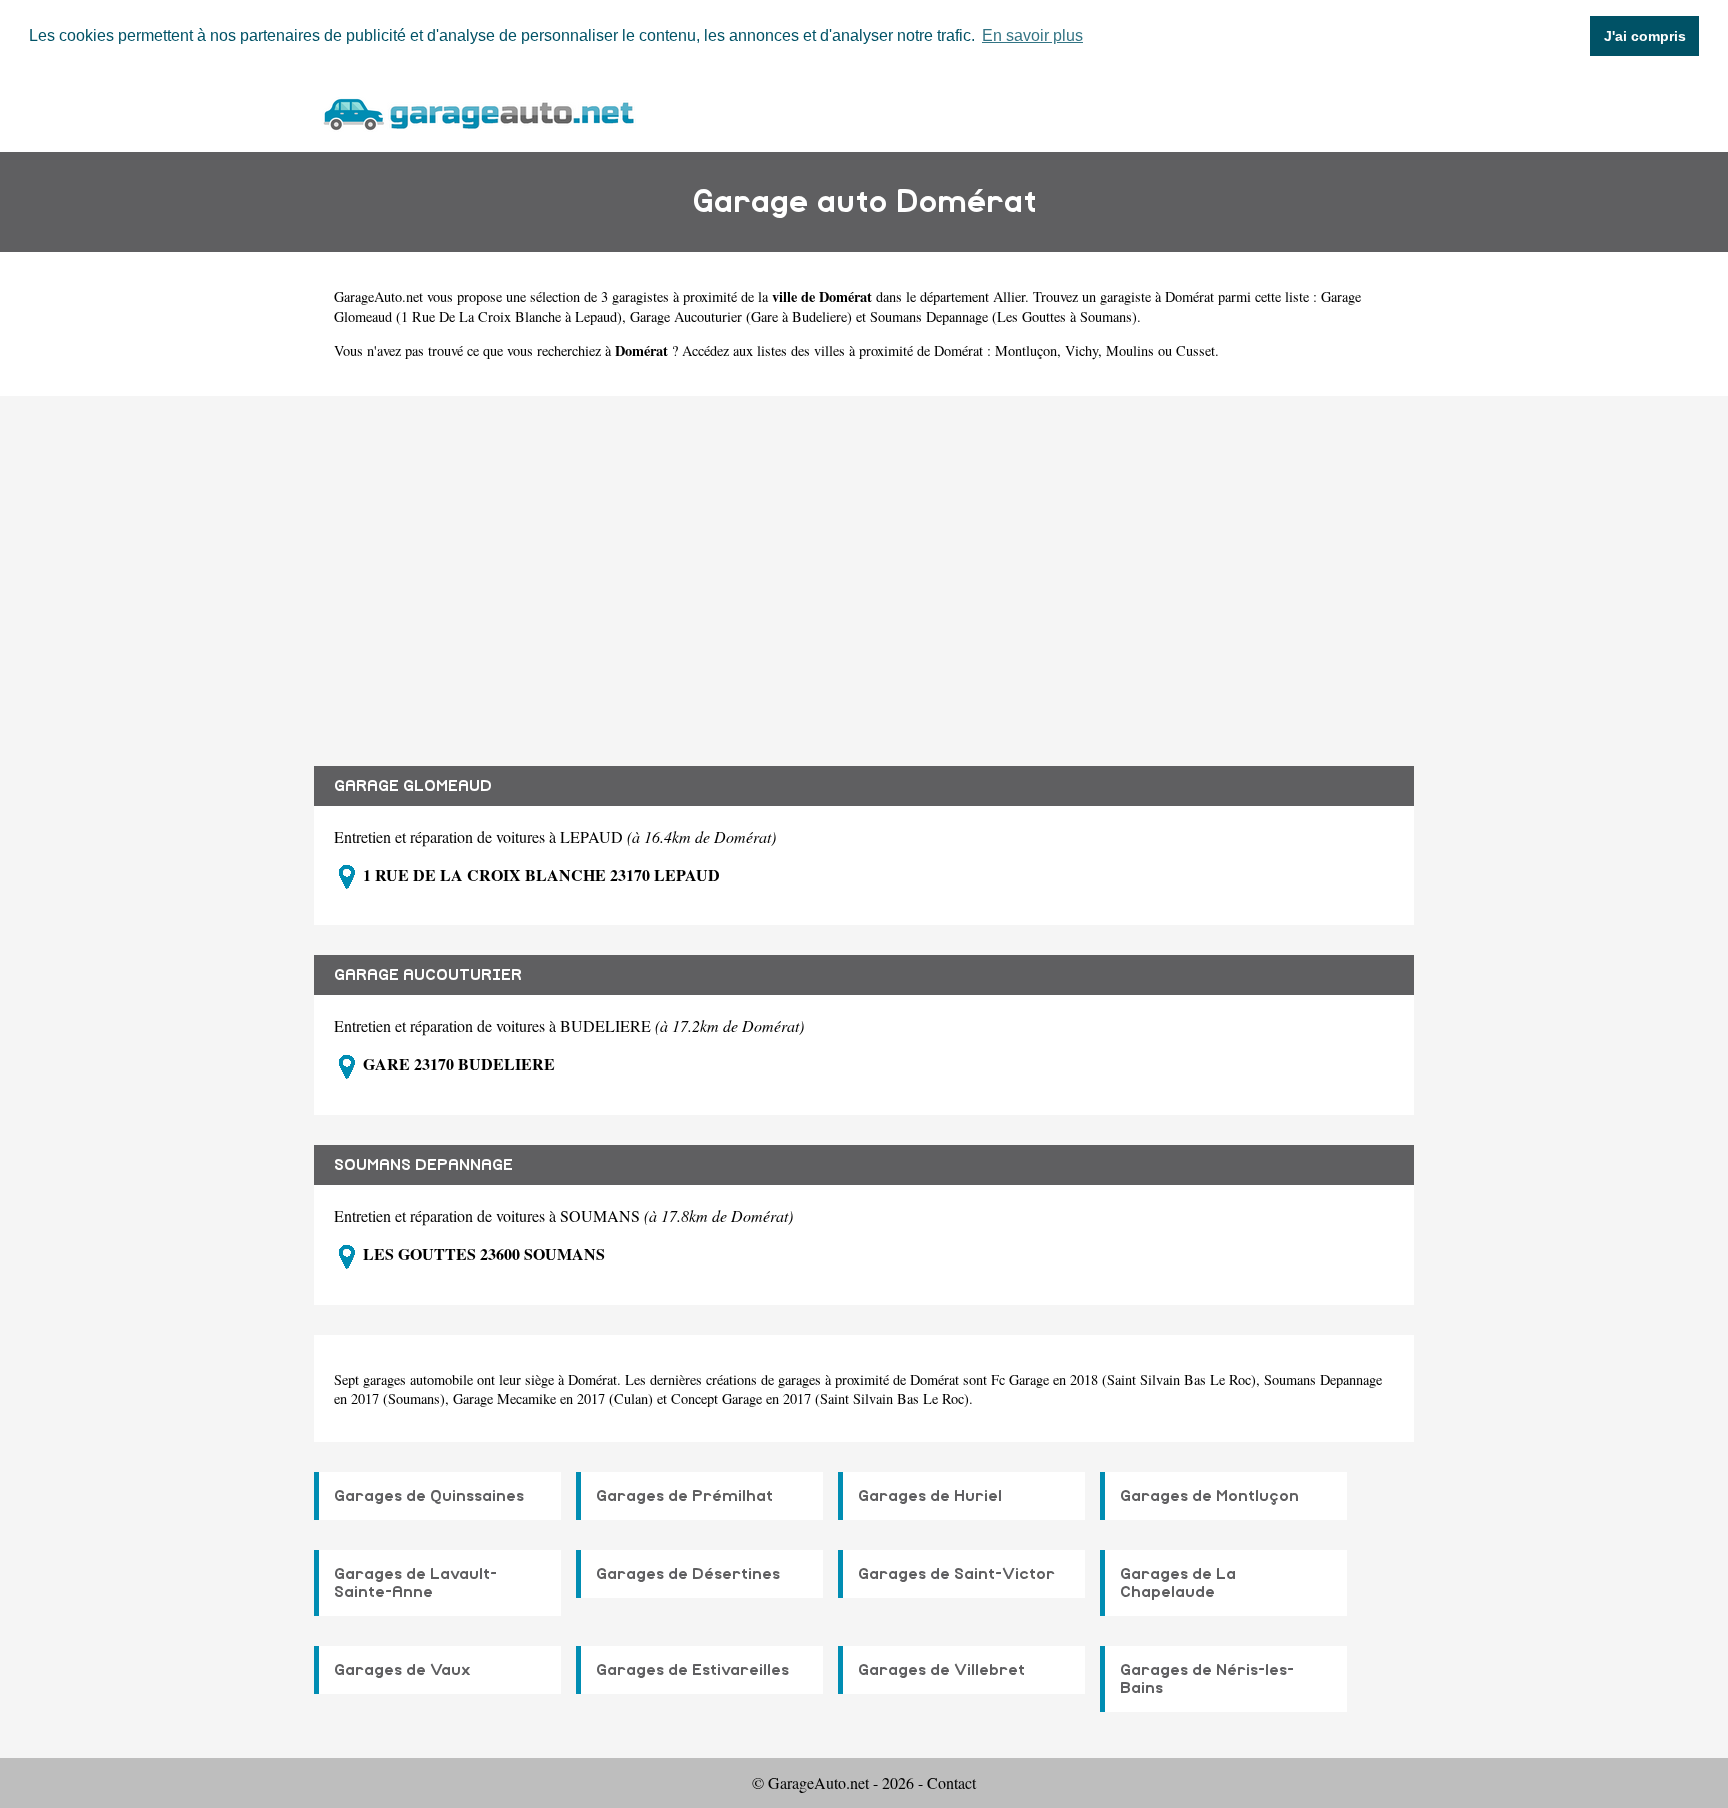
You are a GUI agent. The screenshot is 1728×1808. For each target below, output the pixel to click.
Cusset (1195, 350)
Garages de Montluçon (1209, 1496)
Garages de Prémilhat (684, 1496)
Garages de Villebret (941, 1670)
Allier (1009, 296)
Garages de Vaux (402, 1670)
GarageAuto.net (378, 296)
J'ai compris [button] (1645, 36)
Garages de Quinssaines (429, 1496)
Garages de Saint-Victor (956, 1574)
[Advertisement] (864, 566)
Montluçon (1026, 350)
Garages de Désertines (688, 1574)
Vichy (1081, 350)
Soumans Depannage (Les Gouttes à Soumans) (1003, 316)
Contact (951, 1782)
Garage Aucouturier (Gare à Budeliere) (741, 316)
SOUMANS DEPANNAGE (423, 1165)
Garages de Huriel (930, 1496)
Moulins (1130, 350)
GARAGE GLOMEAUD (413, 786)
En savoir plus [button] (1032, 35)
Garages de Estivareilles (692, 1670)
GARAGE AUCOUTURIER (428, 975)
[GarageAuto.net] (478, 111)
